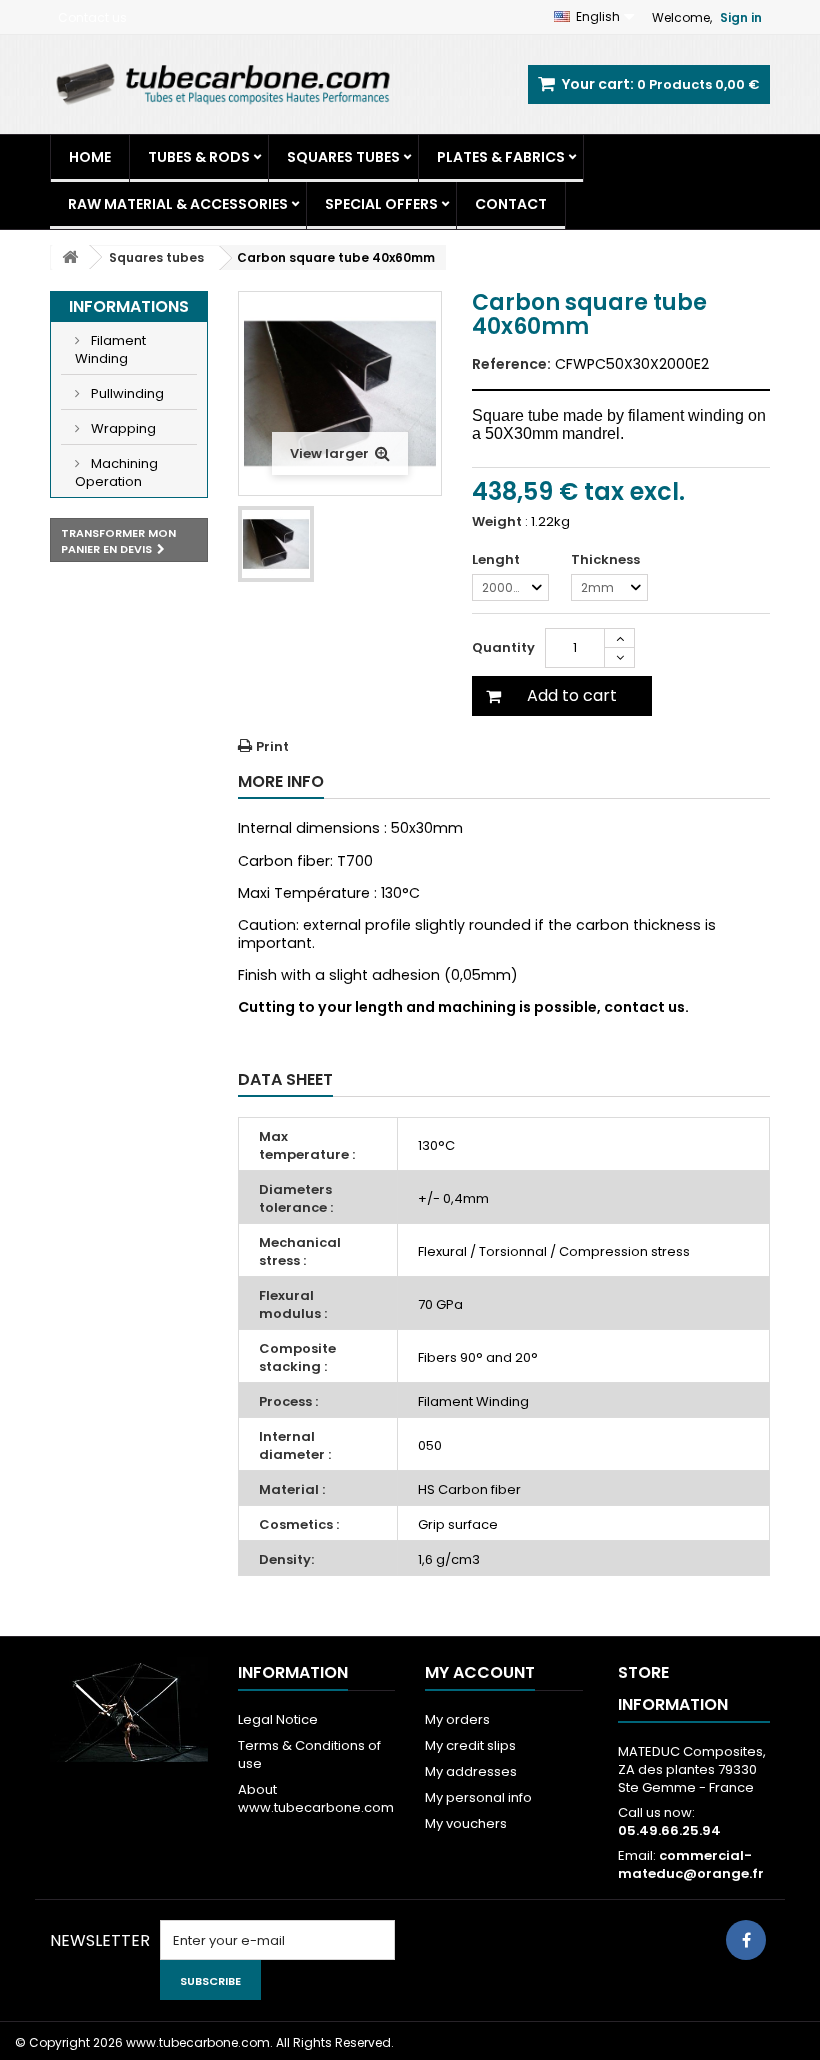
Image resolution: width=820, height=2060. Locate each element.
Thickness (607, 560)
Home (90, 157)
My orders (457, 1719)
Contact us (92, 17)
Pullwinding (126, 393)
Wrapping (122, 428)
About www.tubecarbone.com (316, 1798)
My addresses (471, 1771)
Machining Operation (116, 472)
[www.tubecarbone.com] (222, 83)
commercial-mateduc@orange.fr (691, 1864)
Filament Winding (110, 349)
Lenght (497, 560)
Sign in (741, 17)
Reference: (511, 364)
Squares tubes (343, 157)
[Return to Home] (70, 257)
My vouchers (466, 1823)
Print (272, 746)
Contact (511, 204)
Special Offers (381, 204)
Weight (497, 522)
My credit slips (470, 1745)
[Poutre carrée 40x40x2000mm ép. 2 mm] (276, 544)
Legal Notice (278, 1719)
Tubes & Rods (199, 157)
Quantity (503, 647)
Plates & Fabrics (501, 157)
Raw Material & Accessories (178, 204)
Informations (129, 306)
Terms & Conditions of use (309, 1754)
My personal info (478, 1797)
